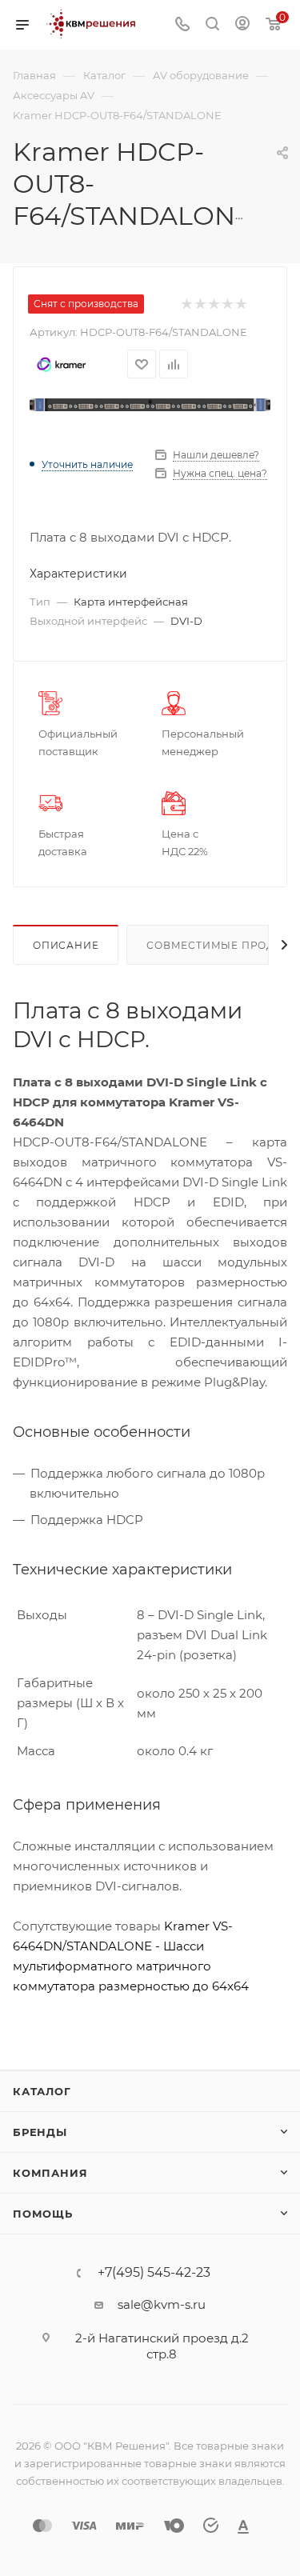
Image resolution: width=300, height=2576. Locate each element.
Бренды (40, 2132)
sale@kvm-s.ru (162, 2304)
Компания (50, 2173)
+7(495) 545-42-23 (154, 2273)
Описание (66, 945)
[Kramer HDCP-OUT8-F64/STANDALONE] (150, 405)
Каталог (42, 2091)
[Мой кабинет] (242, 25)
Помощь (43, 2214)
